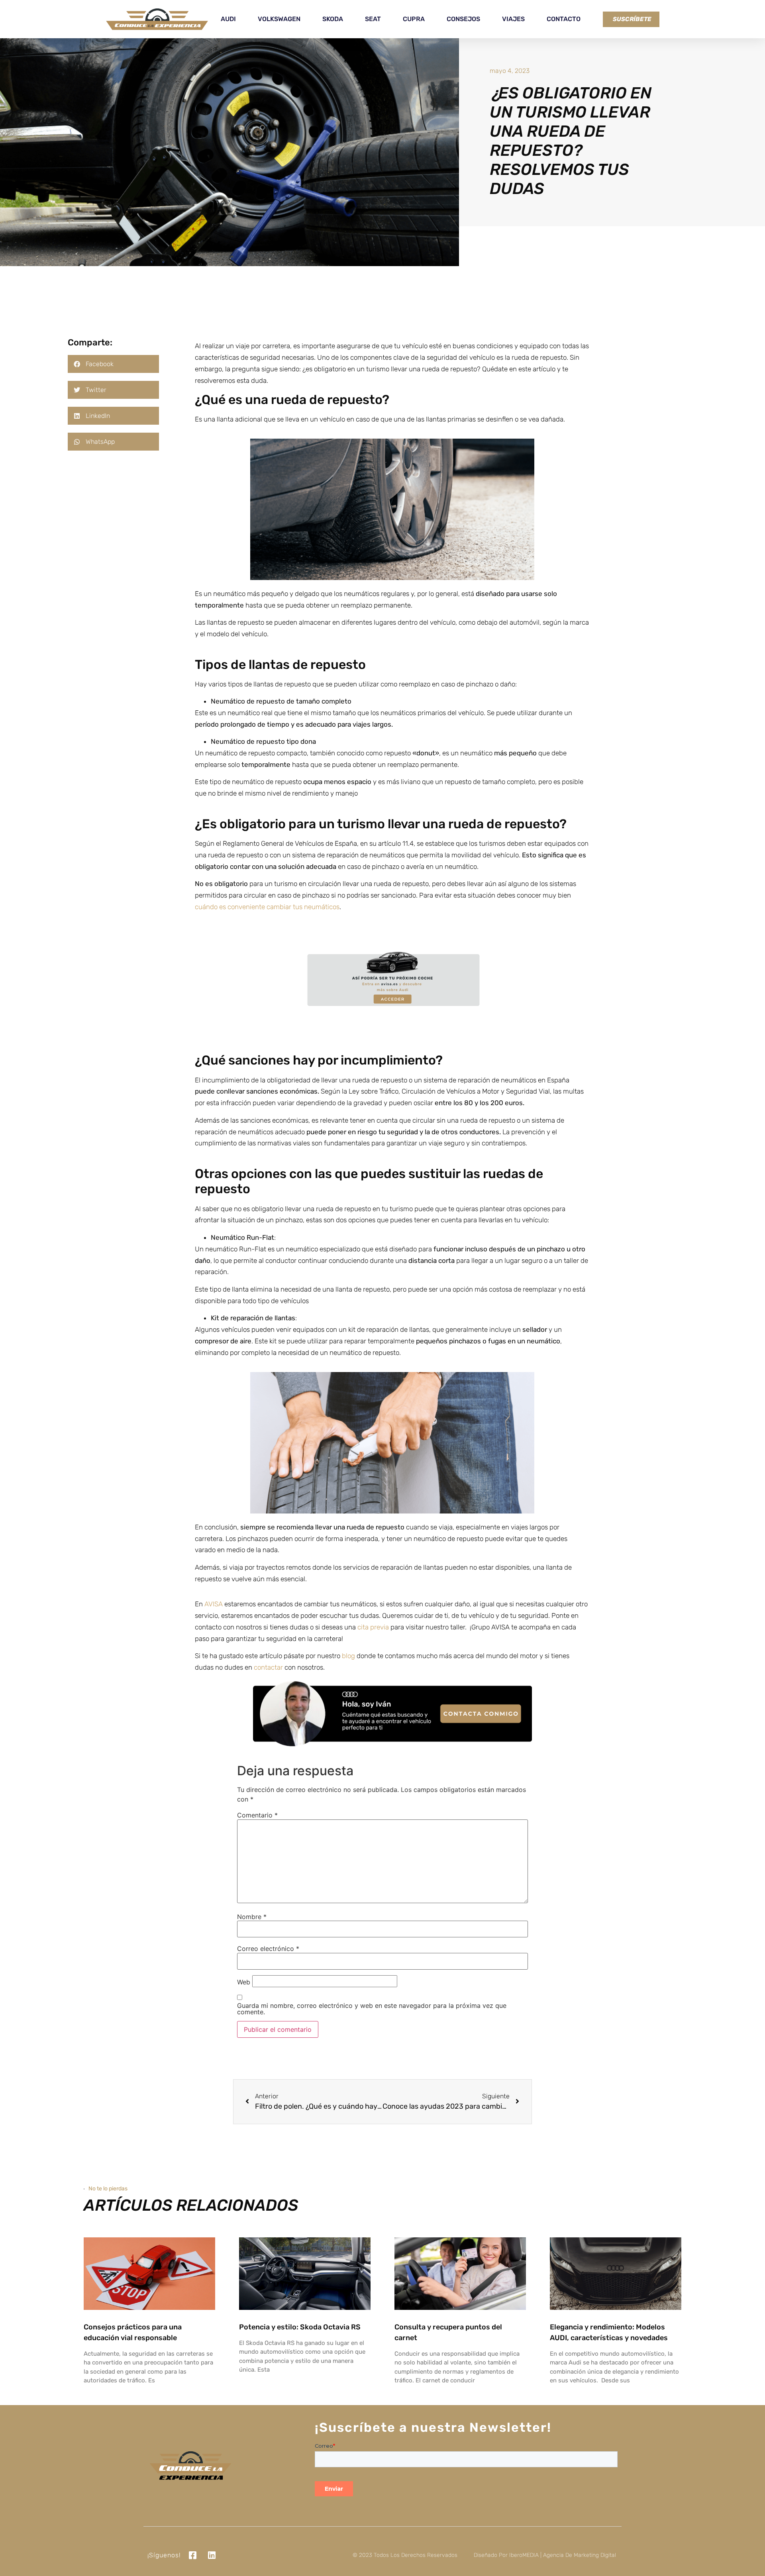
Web (244, 1982)
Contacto (564, 19)
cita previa (372, 1627)
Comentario (257, 1815)
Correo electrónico (268, 1949)
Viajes (513, 19)
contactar (268, 1667)
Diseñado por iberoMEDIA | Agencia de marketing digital (545, 2555)
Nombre (252, 1917)
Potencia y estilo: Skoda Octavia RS (300, 2327)
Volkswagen (279, 19)
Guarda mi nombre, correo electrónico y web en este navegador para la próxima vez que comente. (372, 2009)
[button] (113, 364)
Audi (228, 19)
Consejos (463, 19)
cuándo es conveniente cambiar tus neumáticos (267, 907)
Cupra (414, 19)
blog (348, 1656)
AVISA (213, 1604)
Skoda (333, 19)
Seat (373, 19)
